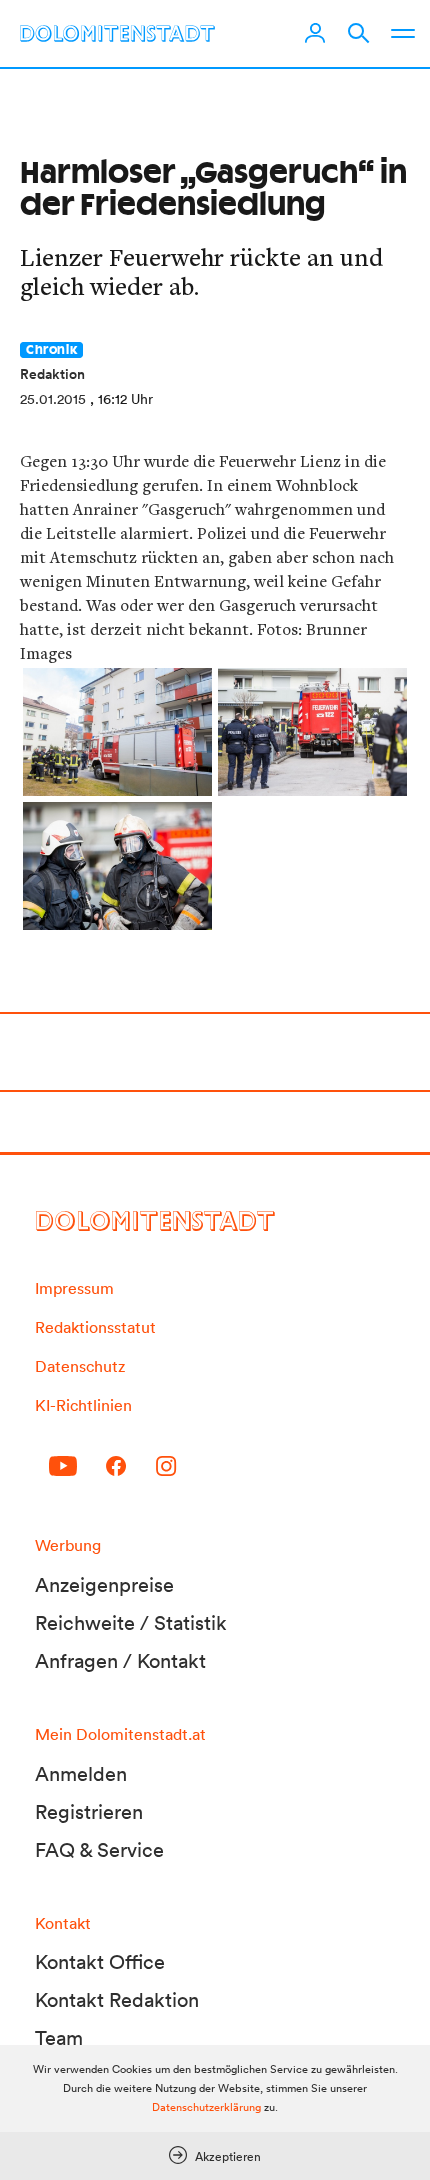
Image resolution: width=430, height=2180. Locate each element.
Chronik (51, 350)
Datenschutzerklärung (206, 2107)
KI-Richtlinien (83, 1405)
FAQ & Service (99, 1850)
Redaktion (52, 374)
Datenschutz (80, 1366)
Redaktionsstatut (95, 1327)
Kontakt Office (100, 1962)
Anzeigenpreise (104, 1585)
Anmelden (81, 1774)
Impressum (74, 1288)
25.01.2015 (53, 399)
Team (59, 2038)
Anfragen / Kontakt (120, 1661)
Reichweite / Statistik (131, 1623)
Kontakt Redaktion (117, 2000)
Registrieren (89, 1812)
